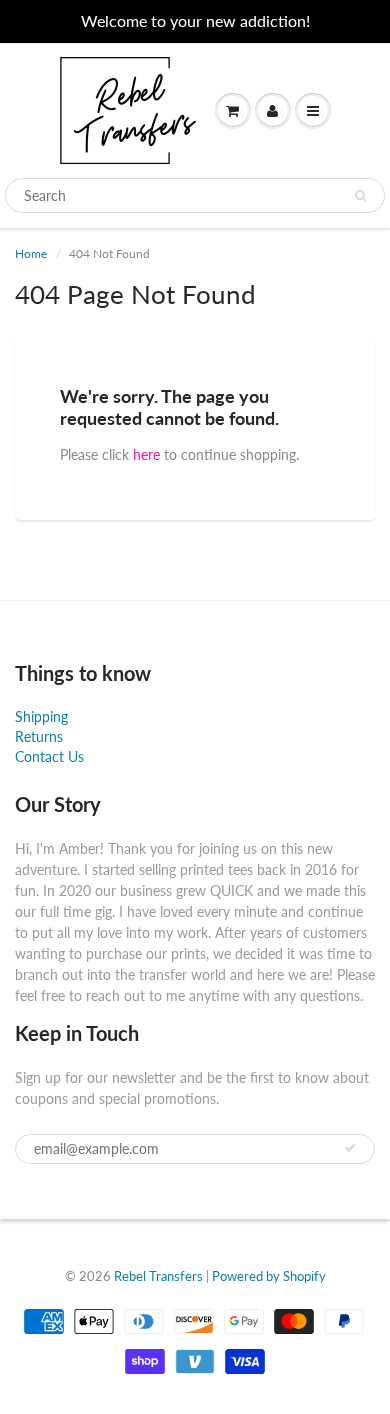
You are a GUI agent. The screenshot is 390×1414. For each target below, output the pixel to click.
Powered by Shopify (269, 1276)
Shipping (41, 716)
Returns (39, 736)
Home (31, 253)
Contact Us (49, 756)
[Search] (360, 196)
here (146, 454)
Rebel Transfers (158, 1276)
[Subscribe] (350, 1148)
